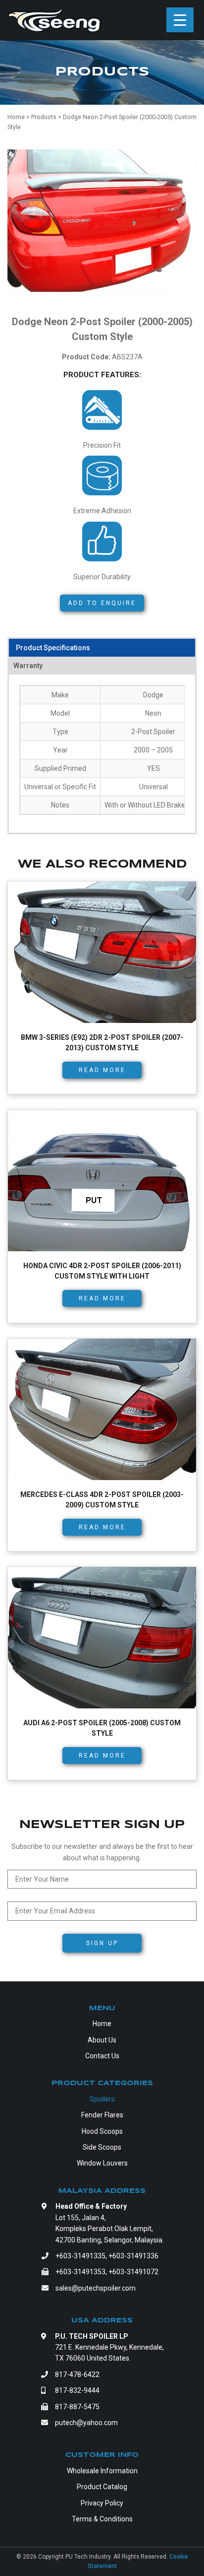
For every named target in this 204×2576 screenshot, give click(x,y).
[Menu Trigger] (180, 20)
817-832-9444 (77, 2390)
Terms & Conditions (102, 2519)
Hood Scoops (102, 2131)
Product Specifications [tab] (53, 648)
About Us (102, 2040)
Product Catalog (102, 2487)
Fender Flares (102, 2115)
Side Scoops (102, 2147)
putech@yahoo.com (86, 2423)
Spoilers (102, 2099)
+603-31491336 (133, 2256)
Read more (102, 1070)
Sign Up (102, 1943)
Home (102, 2024)
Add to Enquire (102, 603)
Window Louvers (102, 2163)
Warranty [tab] (28, 666)
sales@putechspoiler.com (96, 2288)
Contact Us (102, 2056)
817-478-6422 (77, 2374)
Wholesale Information (102, 2471)
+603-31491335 (80, 2256)
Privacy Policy (102, 2503)
